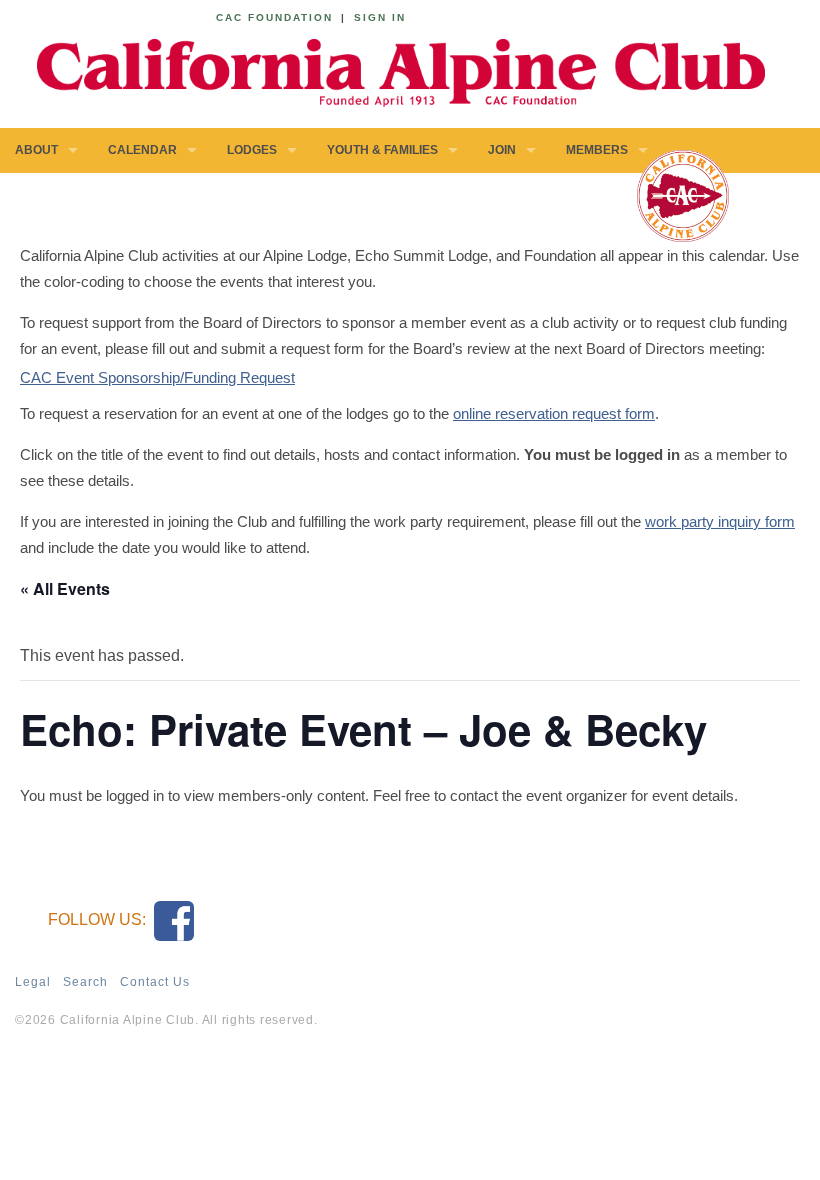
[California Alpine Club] (390, 69)
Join (502, 150)
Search (85, 982)
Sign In (380, 17)
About (36, 150)
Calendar (142, 150)
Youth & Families (382, 150)
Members (597, 150)
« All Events (65, 588)
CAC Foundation (274, 17)
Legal (33, 982)
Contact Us (155, 982)
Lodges (252, 150)
